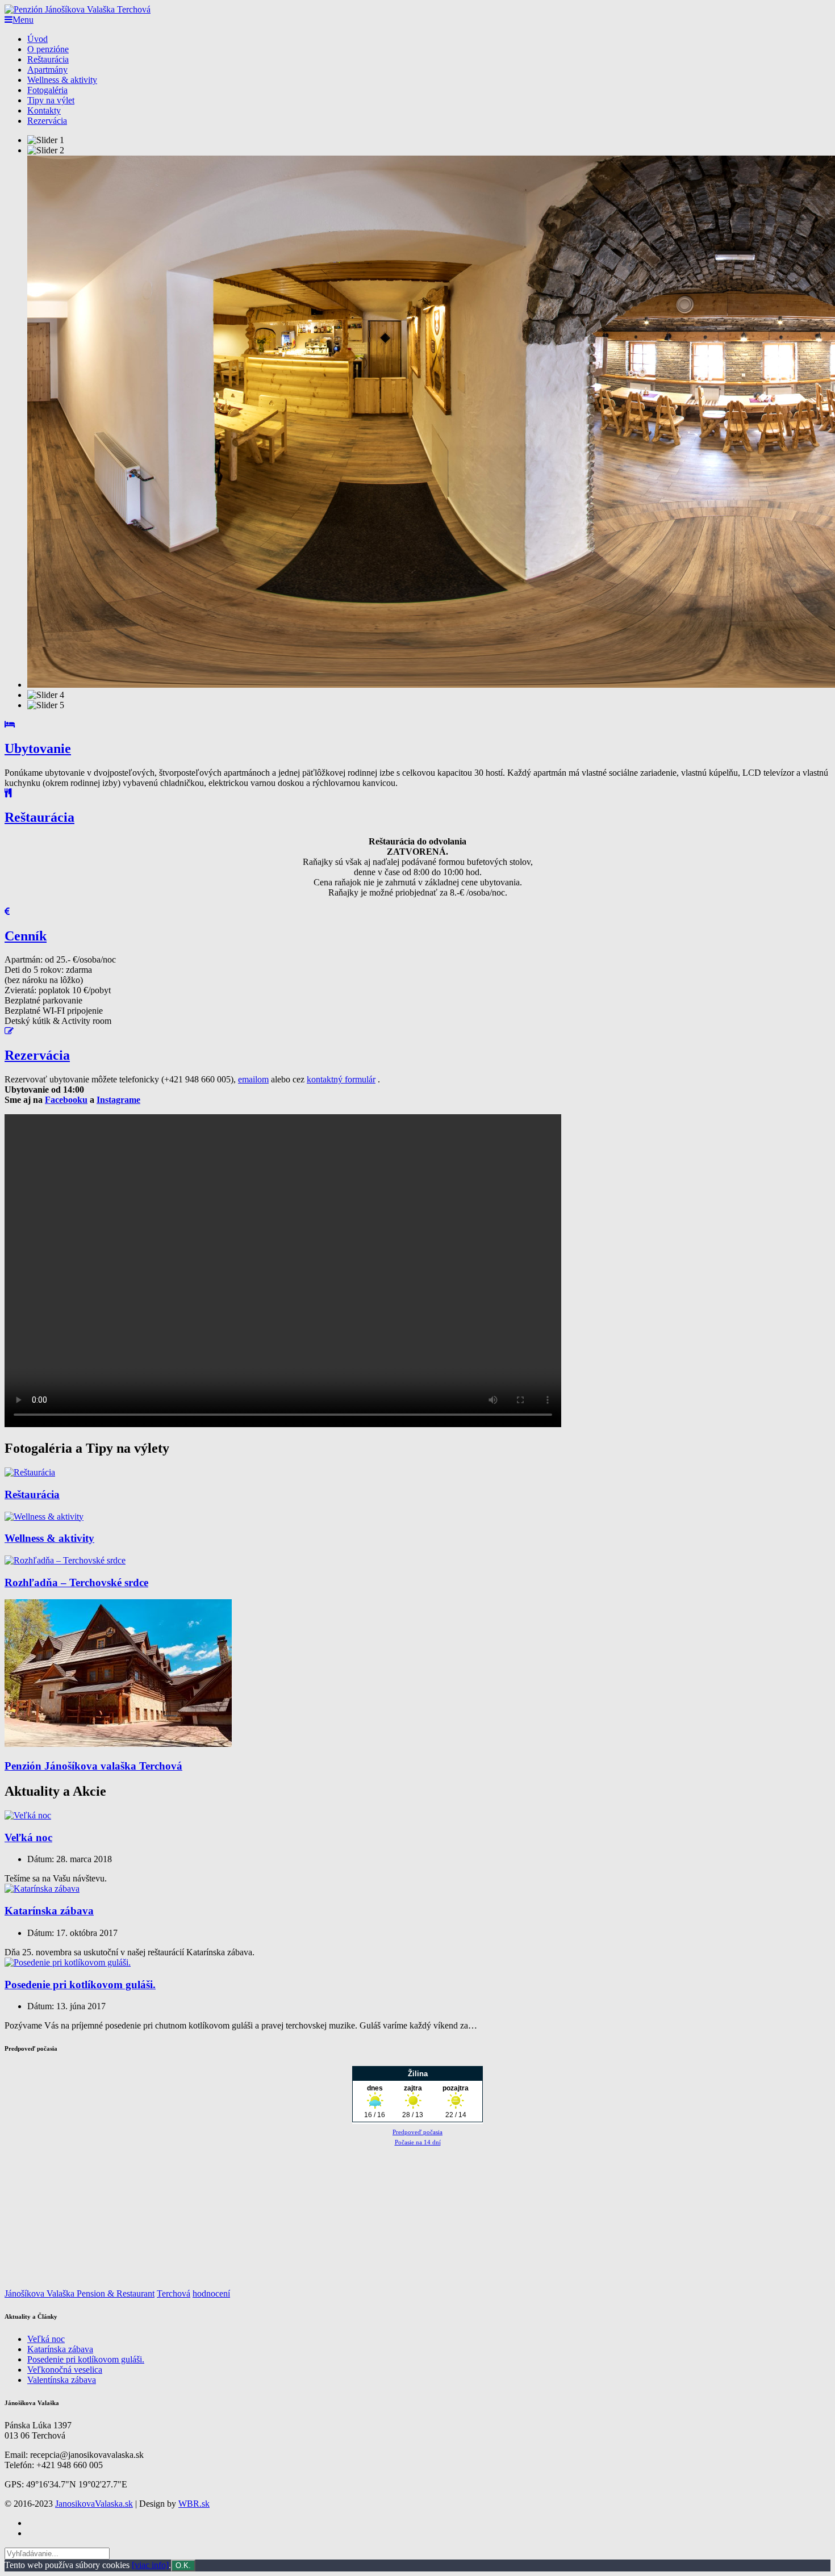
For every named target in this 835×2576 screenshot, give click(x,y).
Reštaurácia (48, 59)
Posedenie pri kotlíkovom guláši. (80, 1985)
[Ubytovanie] (417, 725)
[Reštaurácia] (417, 793)
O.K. (183, 2565)
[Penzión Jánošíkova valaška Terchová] (118, 1744)
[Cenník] (417, 912)
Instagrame (118, 1100)
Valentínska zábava (62, 2380)
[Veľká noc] (28, 1815)
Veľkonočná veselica (65, 2370)
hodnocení (211, 2293)
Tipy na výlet (51, 100)
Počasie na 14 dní (418, 2142)
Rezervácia (47, 121)
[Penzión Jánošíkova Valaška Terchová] (78, 9)
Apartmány (47, 70)
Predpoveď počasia (417, 2132)
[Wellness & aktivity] (44, 1517)
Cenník (26, 936)
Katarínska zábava (49, 1911)
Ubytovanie (38, 748)
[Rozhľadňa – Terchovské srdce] (65, 1560)
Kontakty (44, 110)
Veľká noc (28, 1837)
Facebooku (66, 1100)
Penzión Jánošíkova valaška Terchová (93, 1766)
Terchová (174, 2293)
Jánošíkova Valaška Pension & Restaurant (80, 2293)
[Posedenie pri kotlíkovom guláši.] (68, 1962)
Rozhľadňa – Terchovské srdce (76, 1582)
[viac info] (150, 2565)
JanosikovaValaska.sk (94, 2504)
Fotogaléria (47, 90)
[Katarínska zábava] (42, 1889)
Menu (23, 20)
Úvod (37, 39)
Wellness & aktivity (62, 80)
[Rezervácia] (417, 1031)
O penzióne (48, 49)
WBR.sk (194, 2504)
